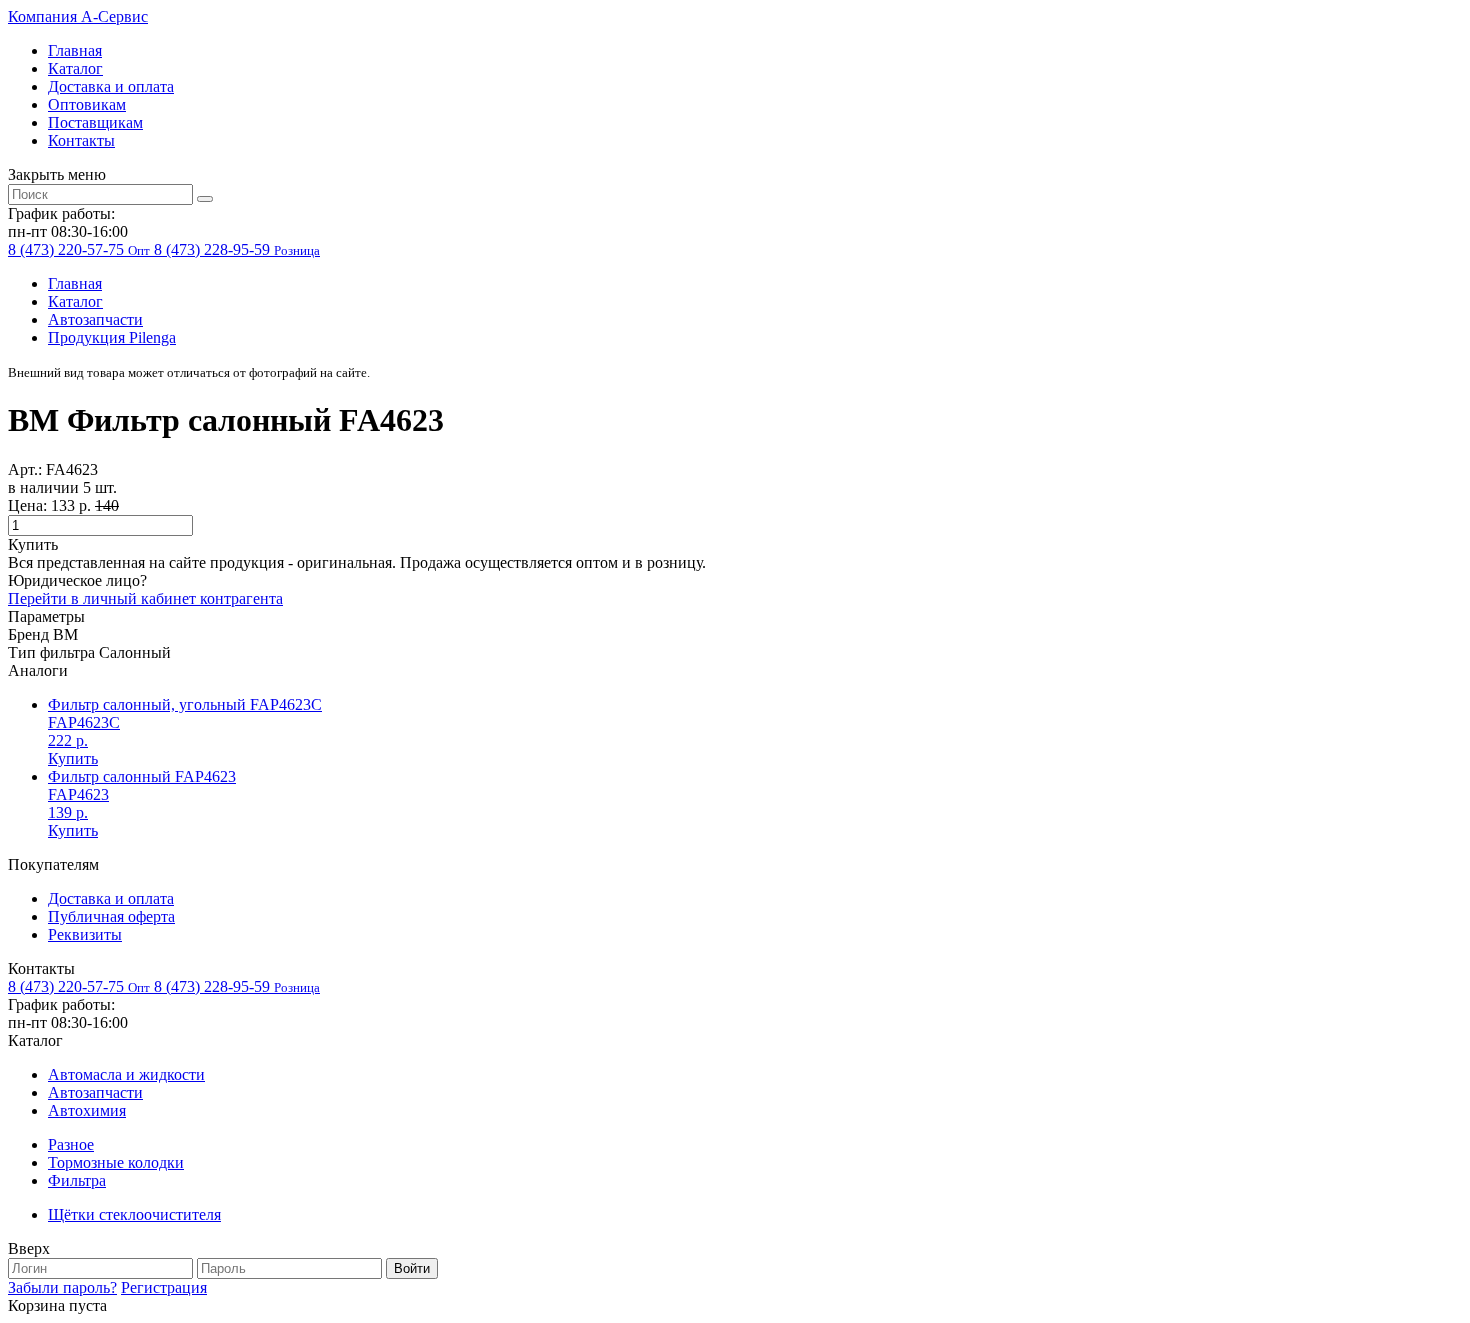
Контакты (81, 140)
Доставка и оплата (111, 86)
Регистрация (164, 1287)
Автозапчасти (95, 319)
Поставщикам (95, 122)
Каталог (75, 68)
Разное (71, 1144)
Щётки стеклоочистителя (134, 1214)
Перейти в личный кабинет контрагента (145, 598)
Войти (412, 1268)
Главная (75, 50)
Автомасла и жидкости (126, 1074)
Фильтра (77, 1180)
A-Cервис (78, 16)
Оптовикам (87, 104)
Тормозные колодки (116, 1162)
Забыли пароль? (62, 1287)
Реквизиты (85, 934)
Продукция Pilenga (112, 337)
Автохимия (87, 1110)
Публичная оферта (111, 916)
